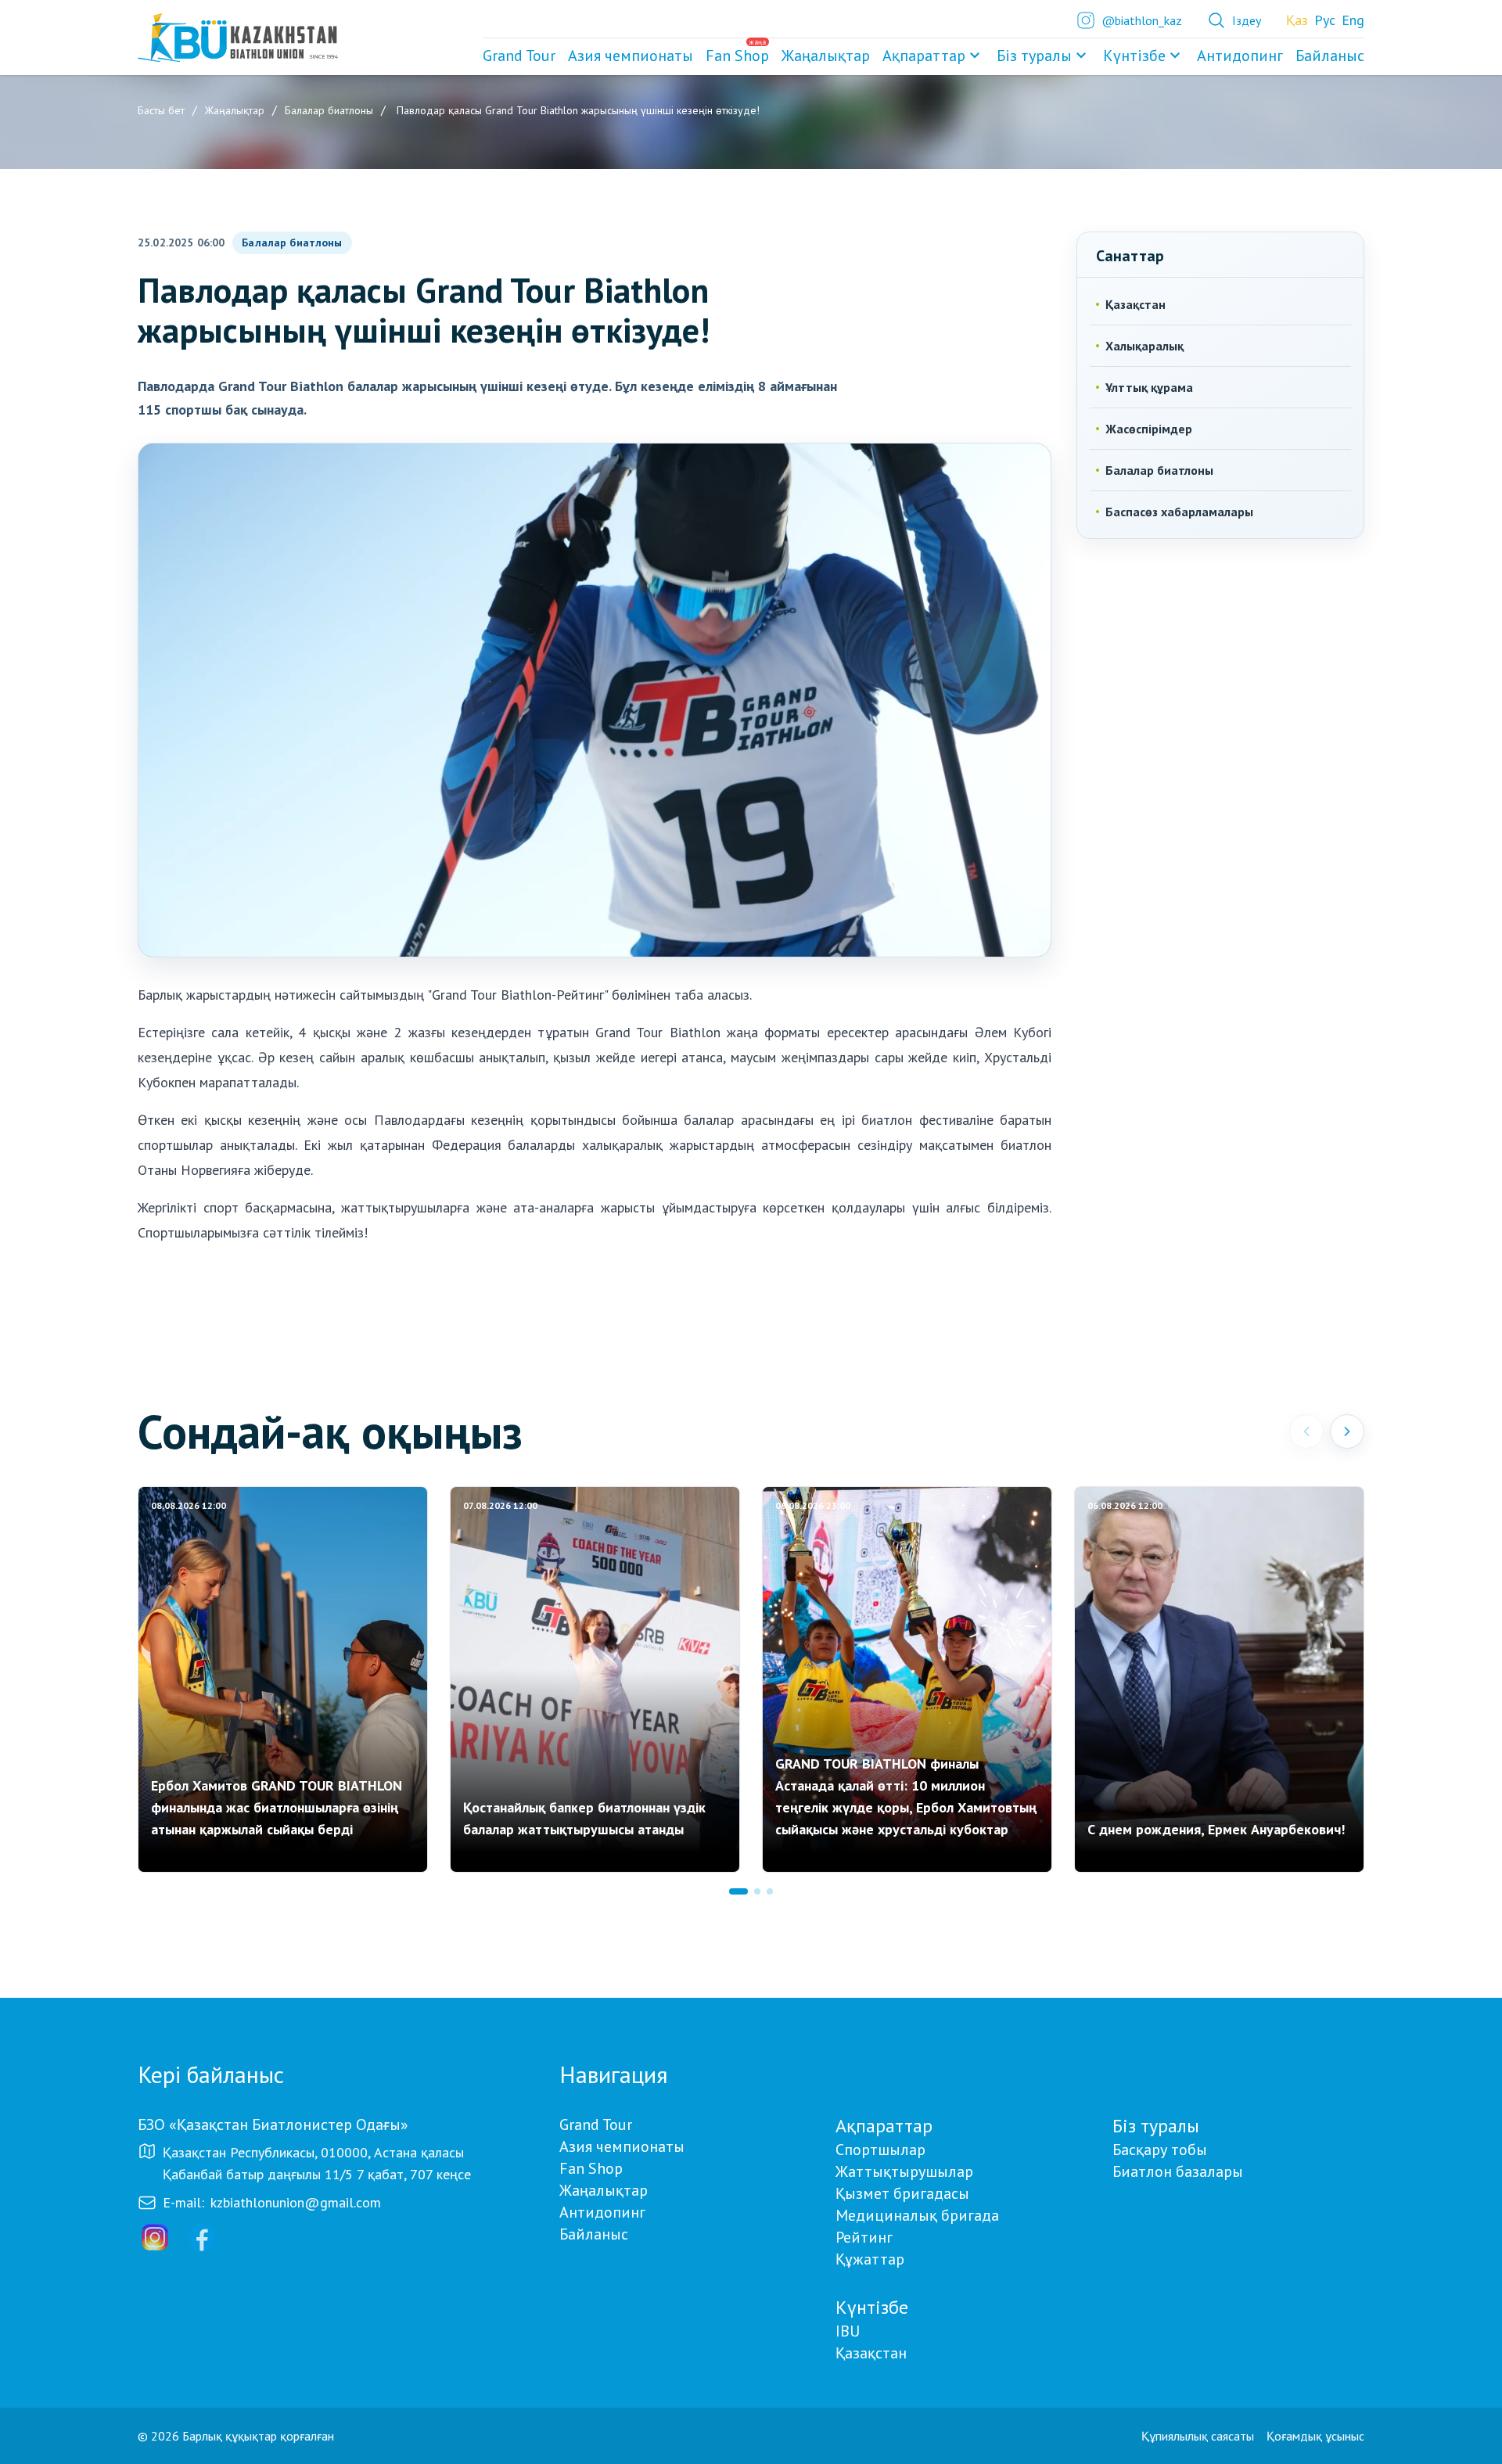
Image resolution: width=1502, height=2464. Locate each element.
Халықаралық (1144, 346)
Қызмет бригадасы (902, 2193)
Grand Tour (596, 2125)
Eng (1353, 20)
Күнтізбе (1134, 56)
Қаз (1297, 20)
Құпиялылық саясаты (1198, 2436)
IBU (848, 2331)
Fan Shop (591, 2168)
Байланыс (594, 2234)
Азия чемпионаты (622, 2146)
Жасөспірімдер (1149, 429)
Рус (1325, 20)
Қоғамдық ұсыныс (1315, 2436)
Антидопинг (602, 2212)
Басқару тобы (1160, 2150)
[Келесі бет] (1347, 1431)
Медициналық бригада (917, 2215)
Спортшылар (880, 2150)
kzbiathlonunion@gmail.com (296, 2202)
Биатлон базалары (1178, 2171)
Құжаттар (870, 2259)
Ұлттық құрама (1149, 387)
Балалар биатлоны (292, 242)
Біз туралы (1034, 56)
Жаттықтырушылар (904, 2171)
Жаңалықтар (604, 2190)
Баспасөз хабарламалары (1179, 512)
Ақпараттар (924, 56)
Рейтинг (864, 2237)
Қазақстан (1135, 304)
